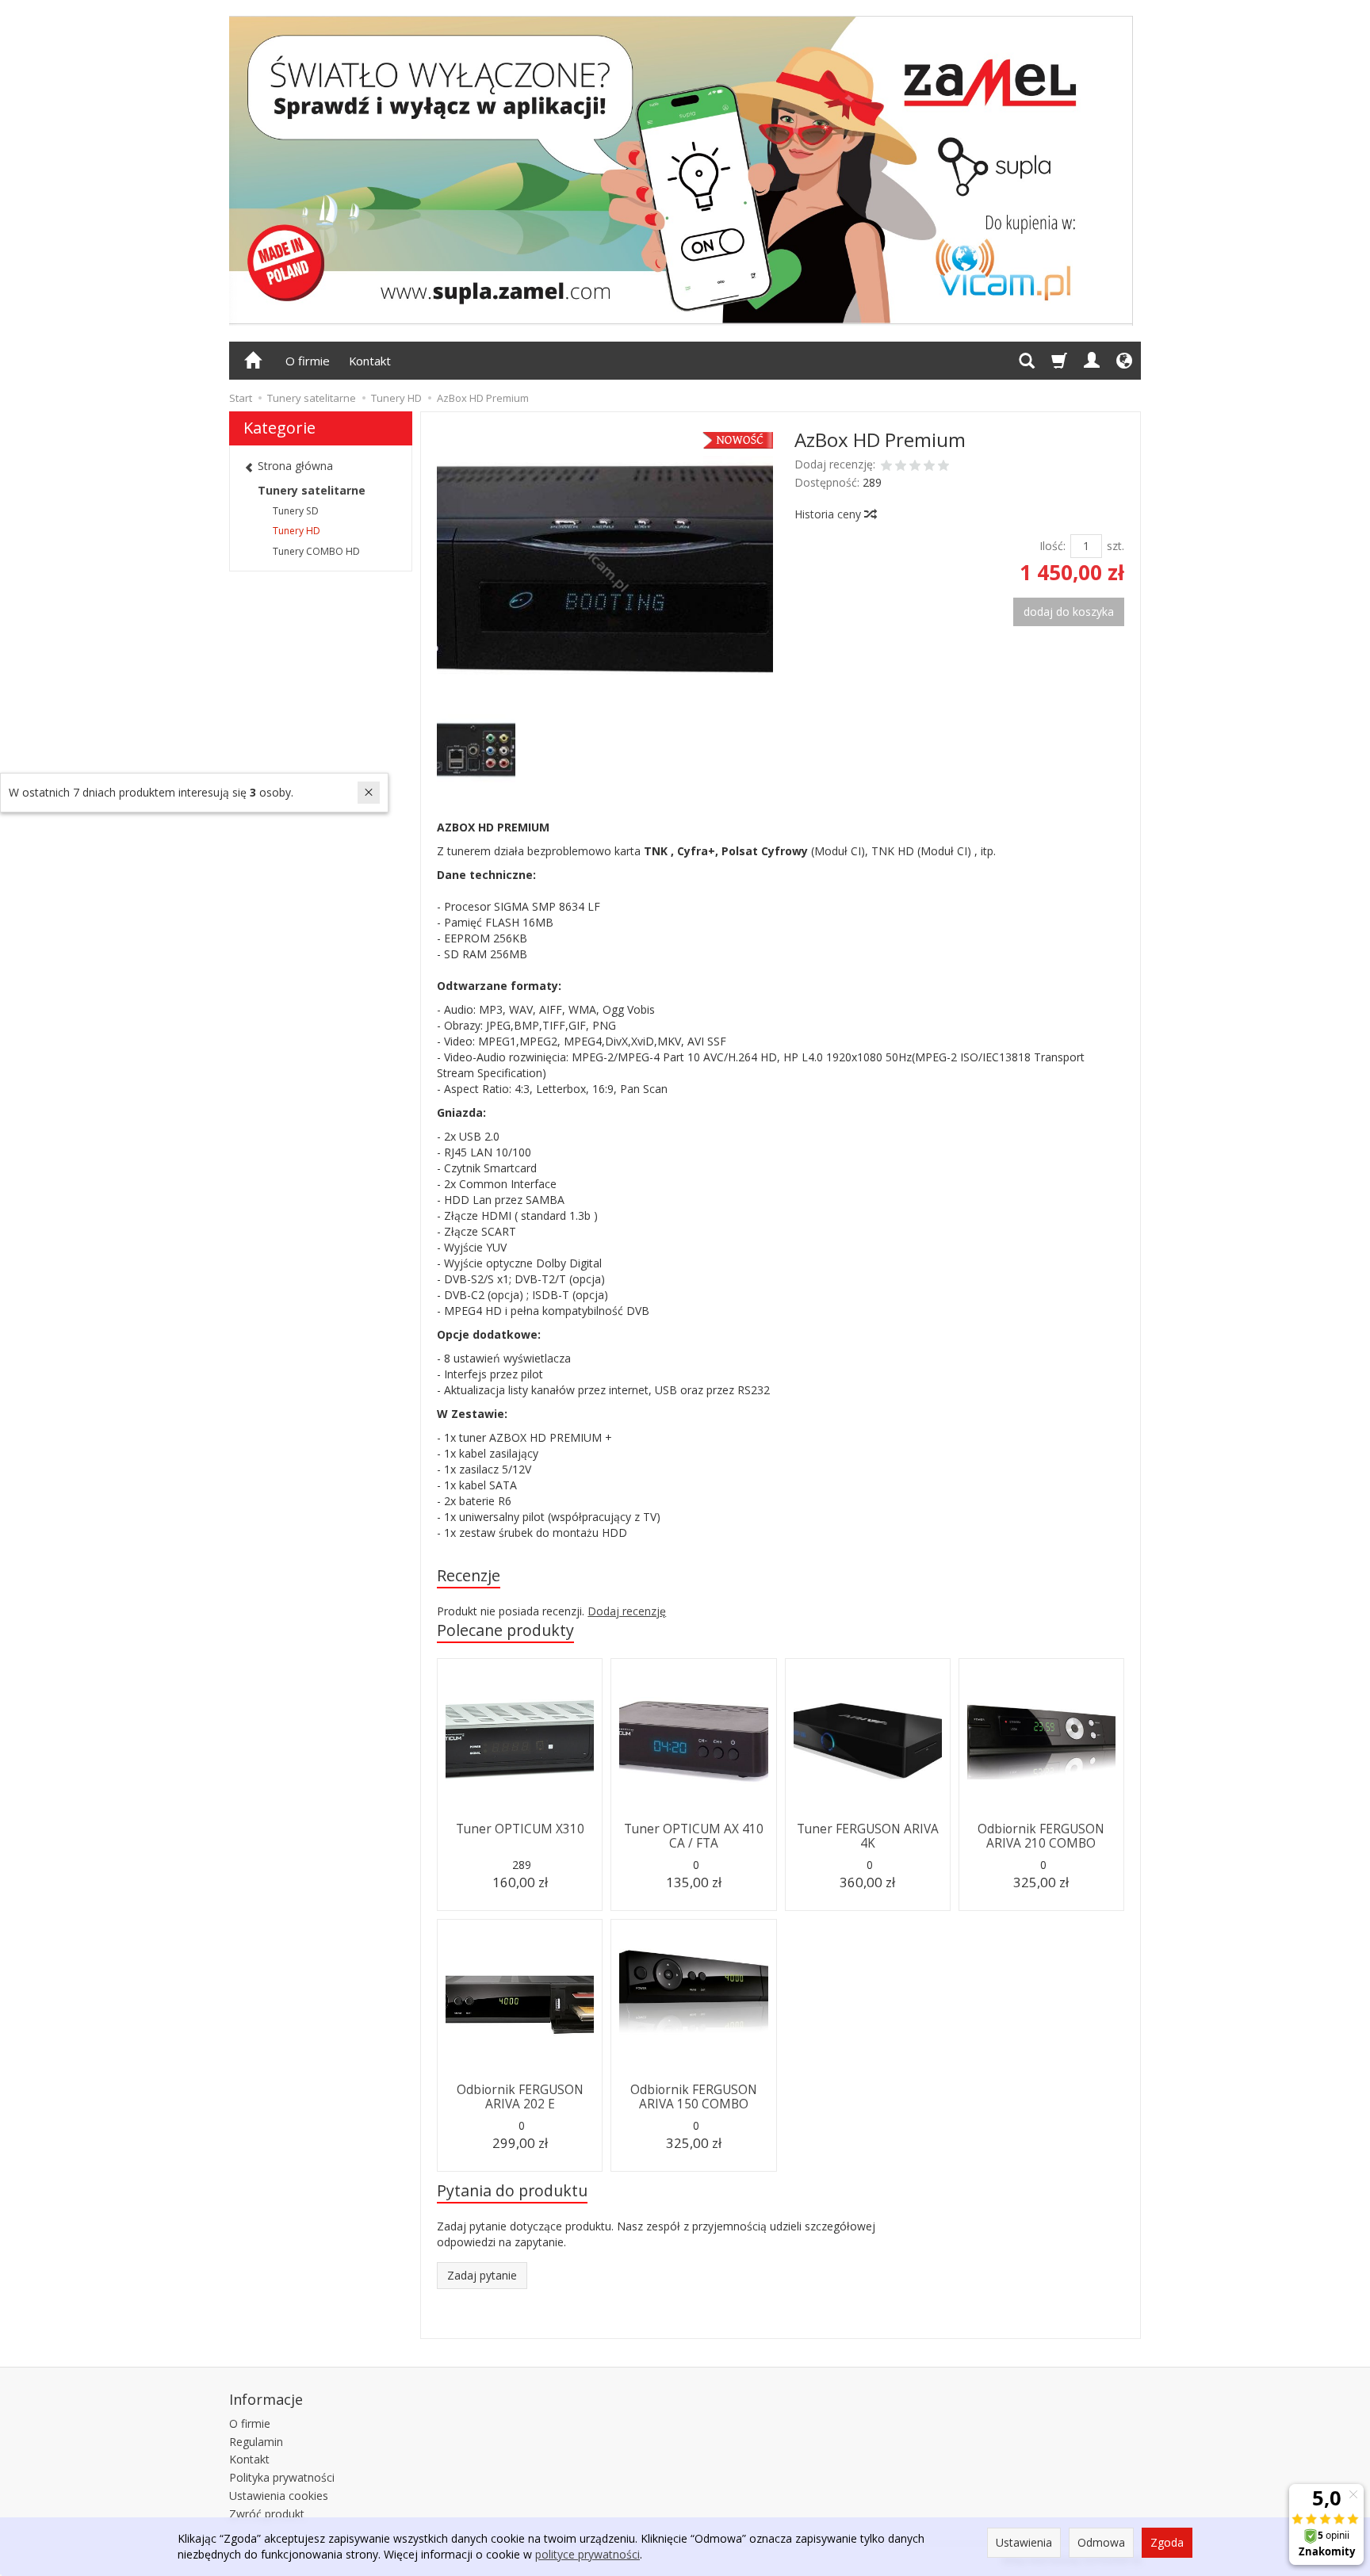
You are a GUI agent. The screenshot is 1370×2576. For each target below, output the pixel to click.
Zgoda (1167, 2542)
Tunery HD (297, 531)
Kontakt (370, 361)
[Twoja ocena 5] (943, 467)
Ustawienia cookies (279, 2496)
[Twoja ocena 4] (929, 467)
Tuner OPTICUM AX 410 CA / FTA (694, 1836)
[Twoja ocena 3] (915, 467)
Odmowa (1101, 2542)
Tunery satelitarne (312, 490)
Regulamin (256, 2442)
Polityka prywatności (282, 2477)
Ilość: (1052, 546)
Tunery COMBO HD (316, 551)
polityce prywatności (587, 2554)
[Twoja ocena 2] (901, 467)
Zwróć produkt (267, 2514)
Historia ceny (829, 514)
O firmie (308, 361)
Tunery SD (296, 511)
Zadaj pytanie (482, 2275)
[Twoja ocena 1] (886, 467)
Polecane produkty (505, 1630)
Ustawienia (1024, 2542)
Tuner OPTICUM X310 (520, 1829)
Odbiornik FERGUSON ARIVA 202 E (520, 2097)
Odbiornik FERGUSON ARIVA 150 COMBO (694, 2097)
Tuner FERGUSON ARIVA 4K (868, 1836)
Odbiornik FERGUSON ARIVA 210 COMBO (1041, 1836)
